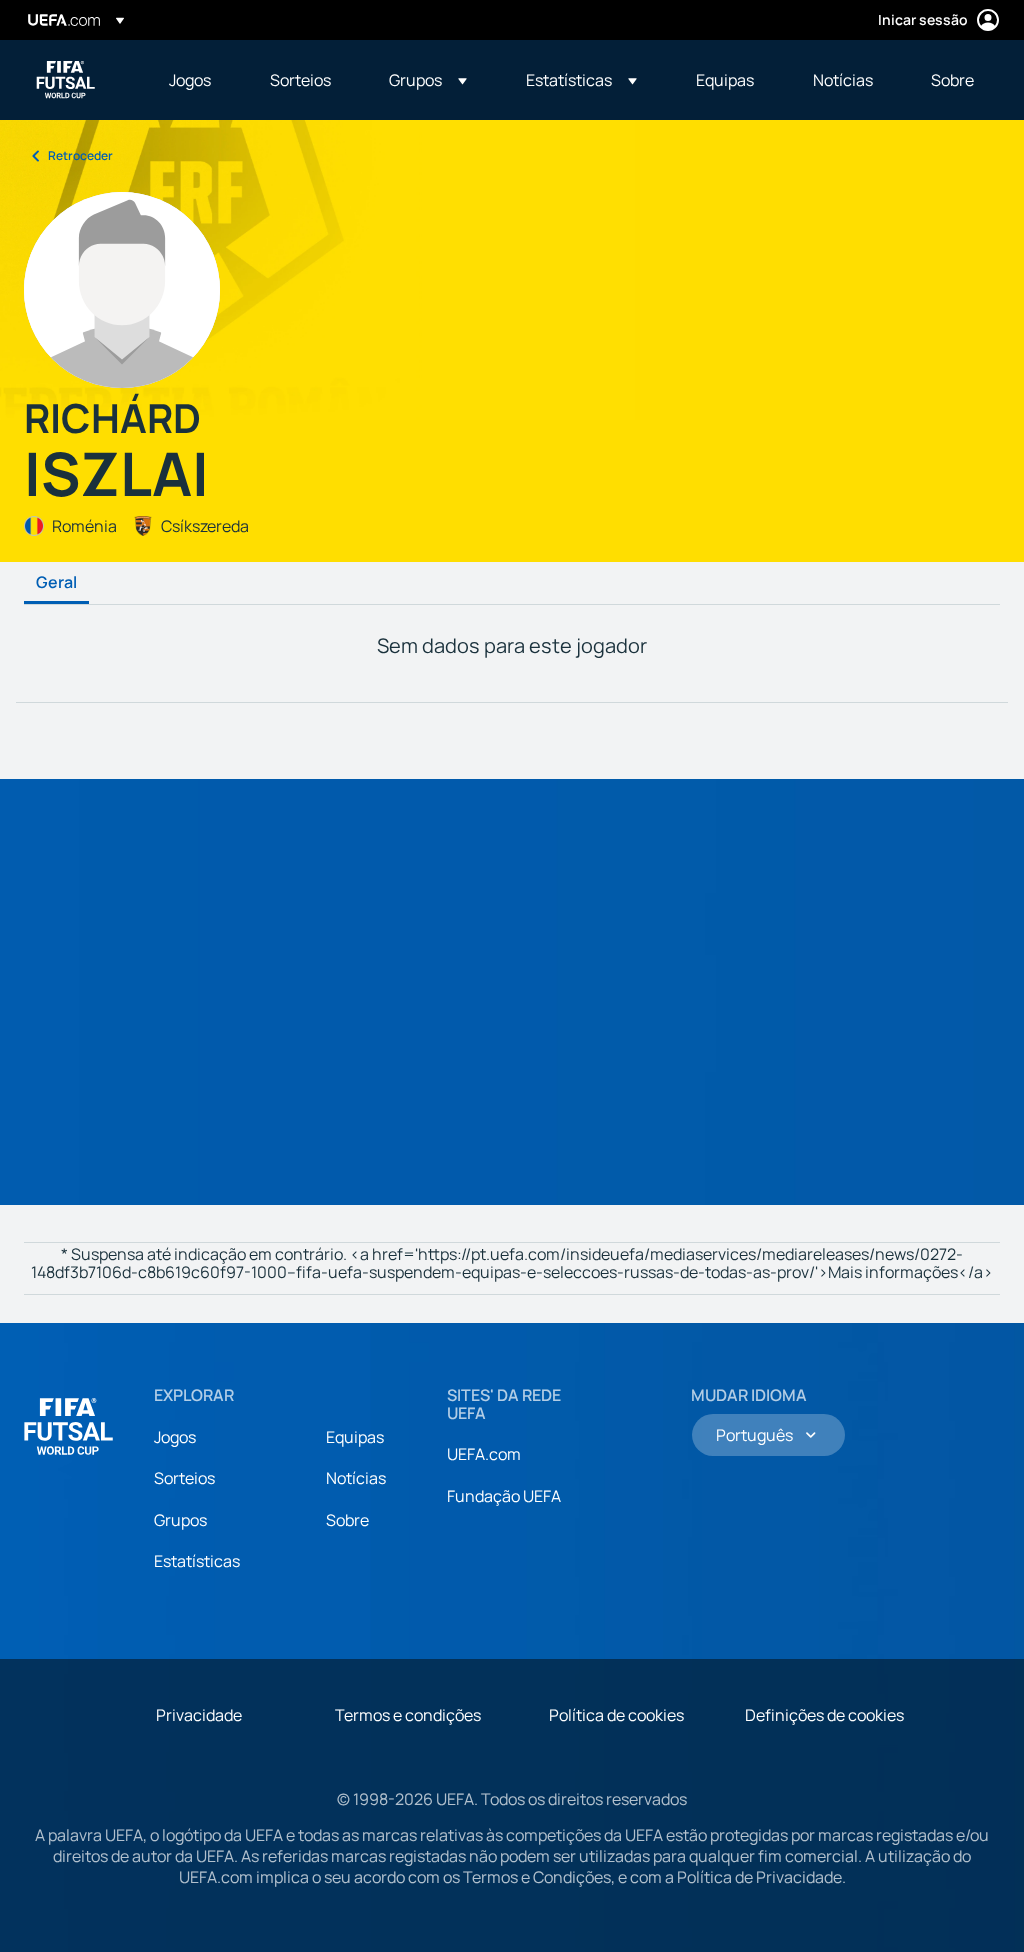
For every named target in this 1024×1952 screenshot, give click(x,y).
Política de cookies (616, 1715)
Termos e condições (408, 1715)
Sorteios (184, 1478)
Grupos (180, 1520)
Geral (56, 583)
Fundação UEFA (504, 1496)
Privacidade (199, 1715)
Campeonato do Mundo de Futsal (66, 80)
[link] (190, 80)
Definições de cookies (824, 1715)
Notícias (356, 1478)
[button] (428, 80)
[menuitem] (194, 80)
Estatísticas (197, 1561)
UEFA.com (484, 1454)
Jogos (175, 1437)
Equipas (355, 1437)
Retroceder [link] (80, 155)
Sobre (347, 1520)
